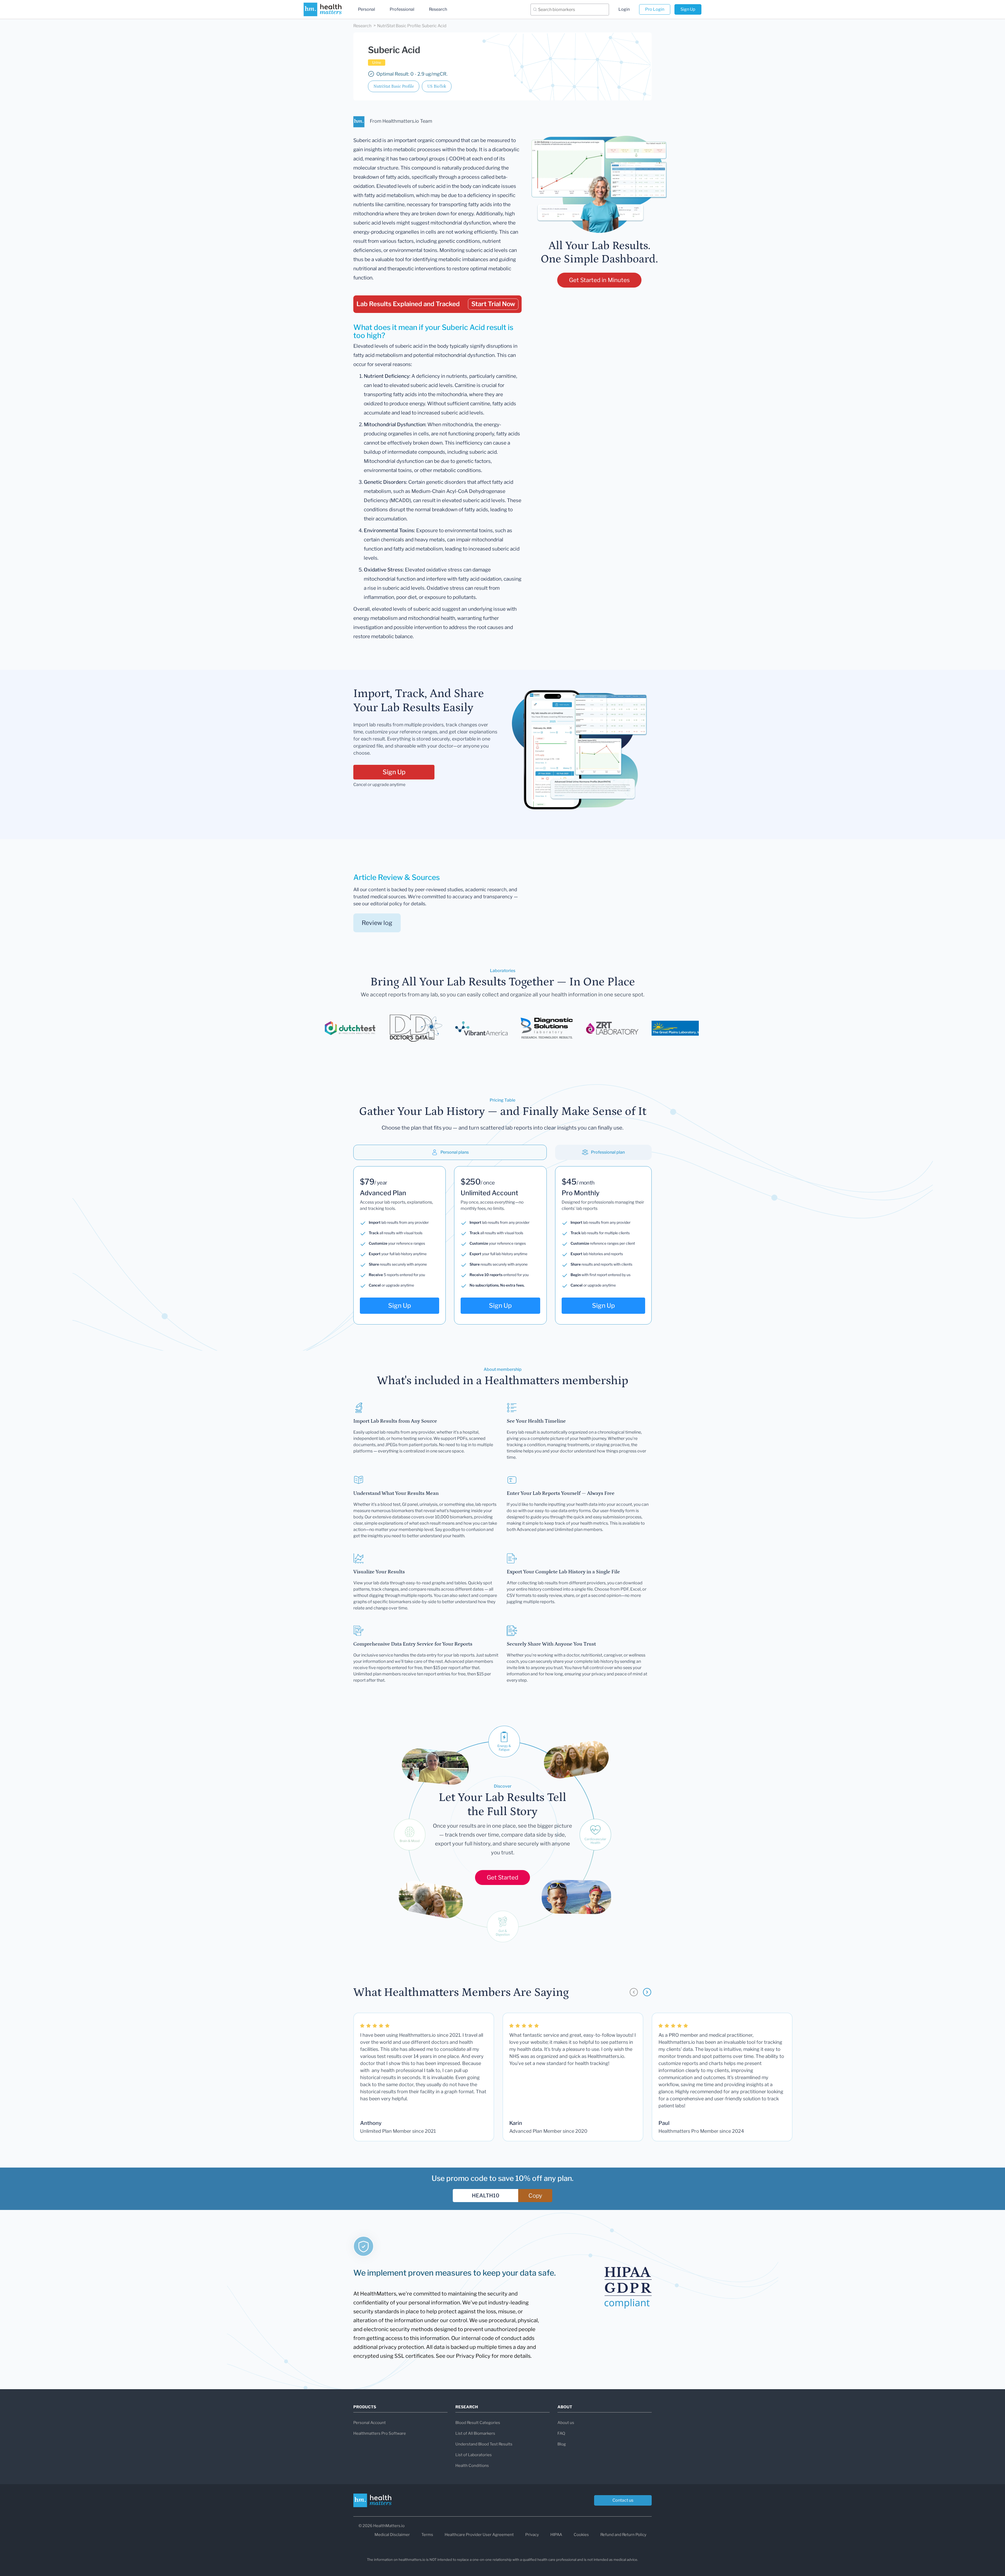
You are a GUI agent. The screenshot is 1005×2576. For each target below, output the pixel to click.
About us (566, 2423)
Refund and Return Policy (623, 2535)
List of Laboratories (474, 2455)
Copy (535, 2196)
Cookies (581, 2535)
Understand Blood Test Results (484, 2444)
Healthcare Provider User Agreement (479, 2535)
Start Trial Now (493, 304)
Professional (402, 9)
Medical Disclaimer (392, 2535)
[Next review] (647, 1992)
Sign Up (688, 9)
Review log (377, 923)
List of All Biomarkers (475, 2433)
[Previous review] (634, 1992)
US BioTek (437, 86)
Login (624, 9)
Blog (562, 2444)
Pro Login (655, 9)
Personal (367, 9)
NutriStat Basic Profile (394, 86)
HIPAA (556, 2535)
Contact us (623, 2500)
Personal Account (370, 2423)
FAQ (561, 2433)
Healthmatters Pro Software (380, 2433)
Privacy (532, 2535)
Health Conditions (472, 2466)
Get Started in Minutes (599, 280)
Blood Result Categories (478, 2423)
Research (438, 9)
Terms (427, 2535)
